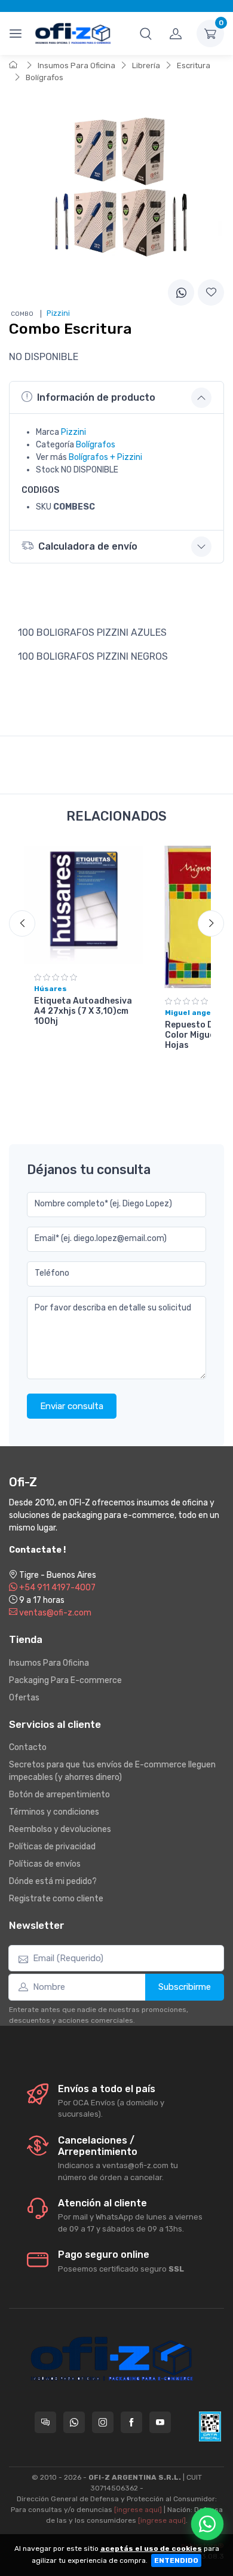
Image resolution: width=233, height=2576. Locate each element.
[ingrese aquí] (138, 2510)
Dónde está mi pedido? (53, 1881)
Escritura (194, 65)
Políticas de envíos (45, 1864)
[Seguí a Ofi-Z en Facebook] (131, 2422)
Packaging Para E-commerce (65, 1680)
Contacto (28, 1747)
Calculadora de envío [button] (88, 546)
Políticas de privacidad (52, 1847)
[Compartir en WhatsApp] (181, 292)
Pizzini (73, 432)
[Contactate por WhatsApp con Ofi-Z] (74, 2422)
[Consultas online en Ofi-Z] (45, 2422)
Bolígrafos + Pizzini (105, 457)
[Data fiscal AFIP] (210, 2426)
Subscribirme (185, 1987)
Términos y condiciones (54, 1812)
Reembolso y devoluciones (60, 1829)
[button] (146, 33)
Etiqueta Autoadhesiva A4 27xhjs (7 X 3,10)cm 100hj (83, 1011)
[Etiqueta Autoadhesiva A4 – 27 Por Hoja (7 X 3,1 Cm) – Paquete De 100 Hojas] (84, 905)
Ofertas (24, 1698)
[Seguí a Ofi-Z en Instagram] (103, 2422)
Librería (146, 65)
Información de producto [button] (96, 397)
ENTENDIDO (176, 2560)
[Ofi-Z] (73, 33)
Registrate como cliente (56, 1899)
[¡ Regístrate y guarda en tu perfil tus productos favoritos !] (211, 292)
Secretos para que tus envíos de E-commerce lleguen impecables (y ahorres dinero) (112, 1771)
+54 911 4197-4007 (56, 1588)
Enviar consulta (72, 1406)
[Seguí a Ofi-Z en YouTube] (160, 2422)
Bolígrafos (45, 77)
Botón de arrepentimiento (59, 1795)
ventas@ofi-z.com (54, 1613)
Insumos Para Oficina (76, 65)
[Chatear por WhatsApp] (207, 2524)
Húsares (50, 989)
